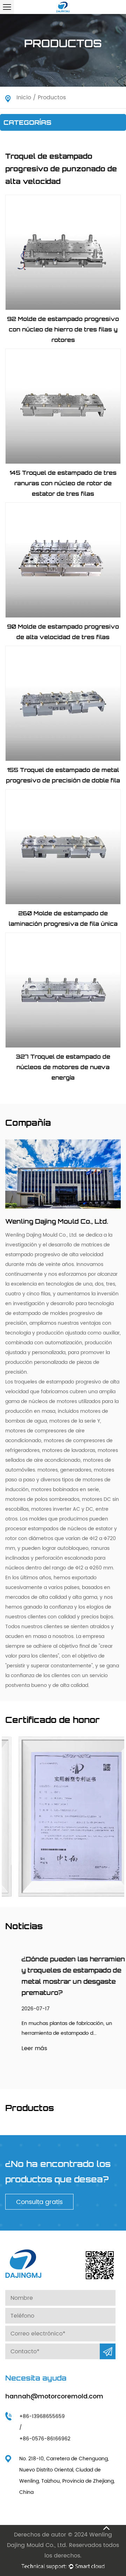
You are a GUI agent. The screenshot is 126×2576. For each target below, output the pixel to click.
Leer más (18, 2048)
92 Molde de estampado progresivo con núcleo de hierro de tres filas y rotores (63, 329)
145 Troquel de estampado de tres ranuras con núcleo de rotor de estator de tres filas (63, 483)
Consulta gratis (39, 2202)
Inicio (24, 98)
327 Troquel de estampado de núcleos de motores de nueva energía (63, 1067)
